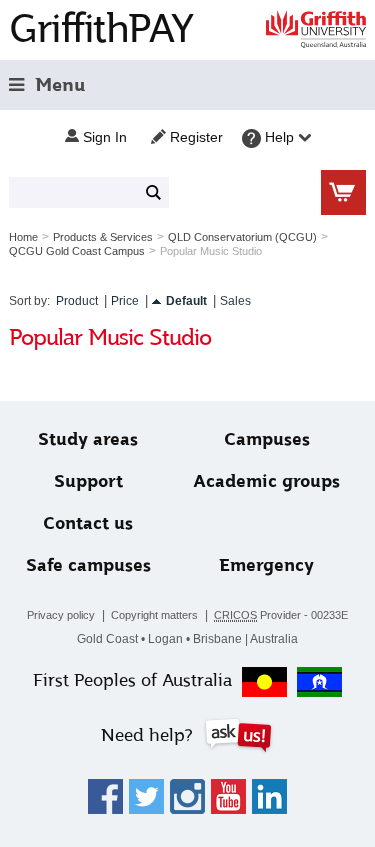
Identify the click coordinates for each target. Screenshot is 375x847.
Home (23, 237)
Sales (235, 301)
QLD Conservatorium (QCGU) (242, 237)
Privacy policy (61, 615)
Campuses (267, 439)
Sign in (103, 137)
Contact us (88, 523)
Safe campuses (88, 565)
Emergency (266, 565)
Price (125, 301)
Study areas (88, 439)
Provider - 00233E (281, 615)
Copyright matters (154, 615)
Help (279, 137)
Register (194, 137)
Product (77, 301)
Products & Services (103, 237)
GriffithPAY (101, 28)
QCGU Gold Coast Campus (77, 251)
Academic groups (266, 481)
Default (186, 301)
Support (88, 481)
